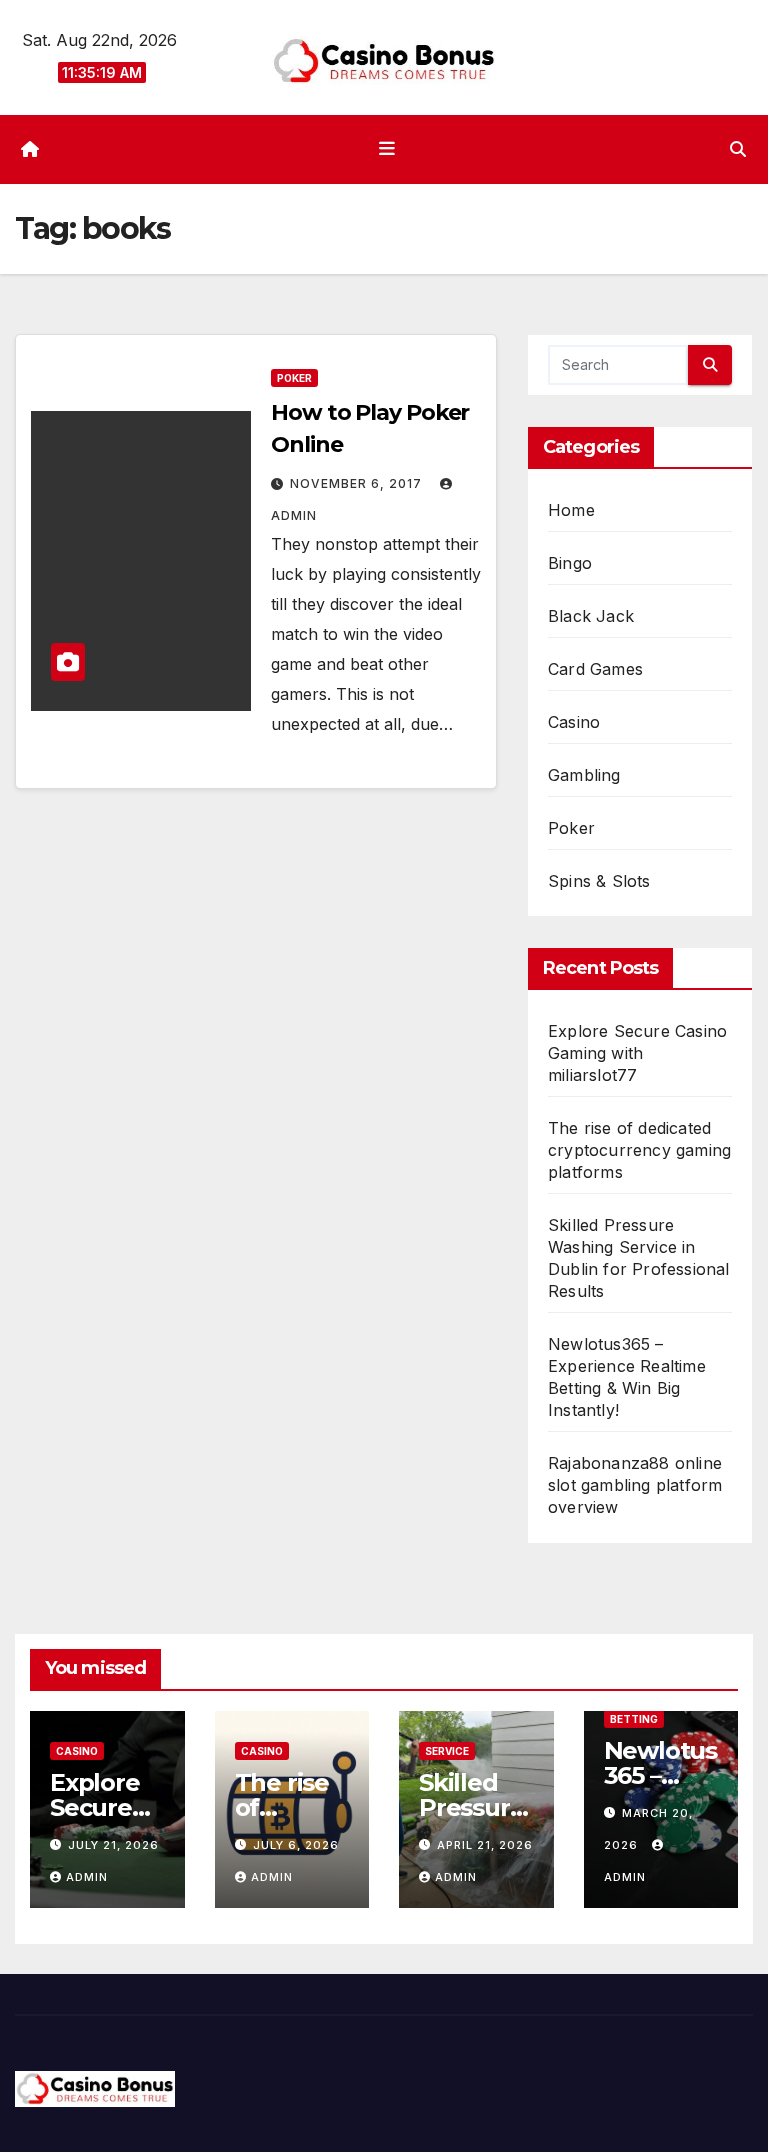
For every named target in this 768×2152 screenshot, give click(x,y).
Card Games (595, 669)
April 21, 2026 (485, 1845)
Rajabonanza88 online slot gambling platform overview (635, 1485)
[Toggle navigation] (388, 149)
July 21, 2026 (113, 1845)
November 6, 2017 (358, 483)
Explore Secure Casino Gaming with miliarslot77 (637, 1053)
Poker (294, 378)
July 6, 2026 (296, 1845)
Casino (574, 722)
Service (447, 1751)
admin (87, 1877)
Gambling (584, 775)
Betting (634, 1719)
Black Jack (591, 616)
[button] (738, 149)
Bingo (570, 563)
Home (571, 510)
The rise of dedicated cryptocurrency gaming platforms (639, 1150)
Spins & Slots (599, 881)
